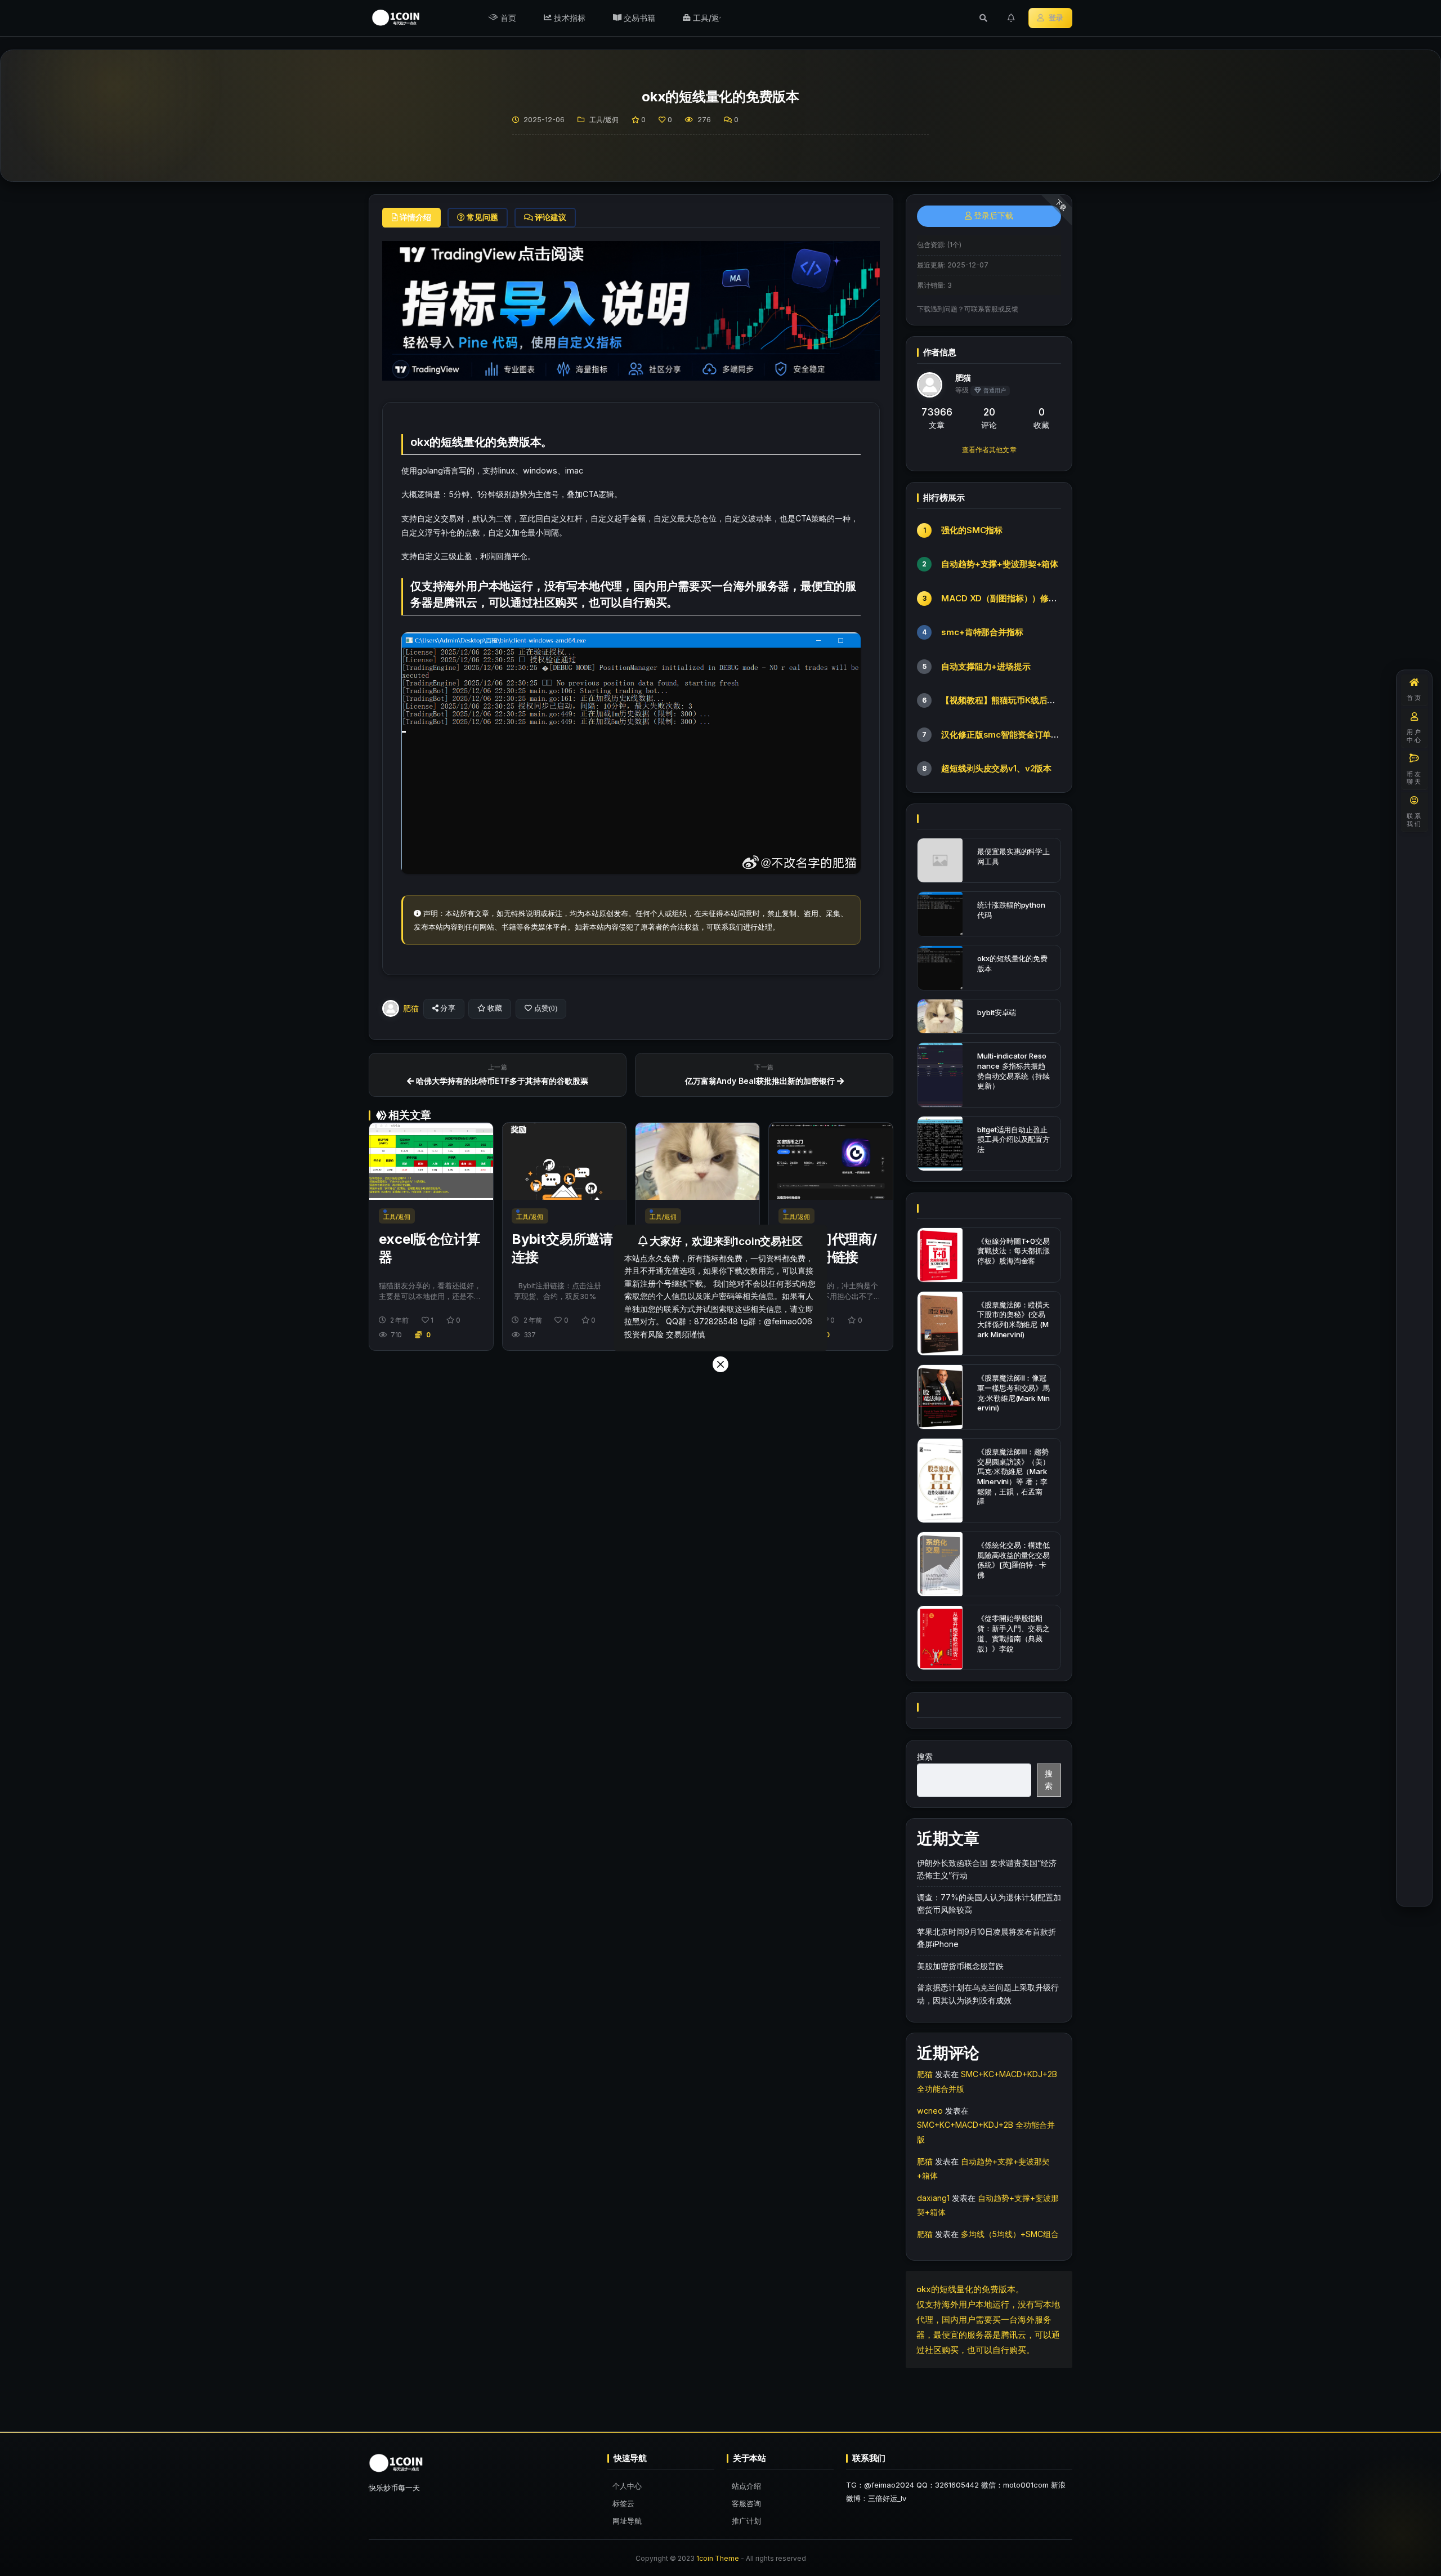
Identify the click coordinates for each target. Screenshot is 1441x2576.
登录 (1056, 18)
